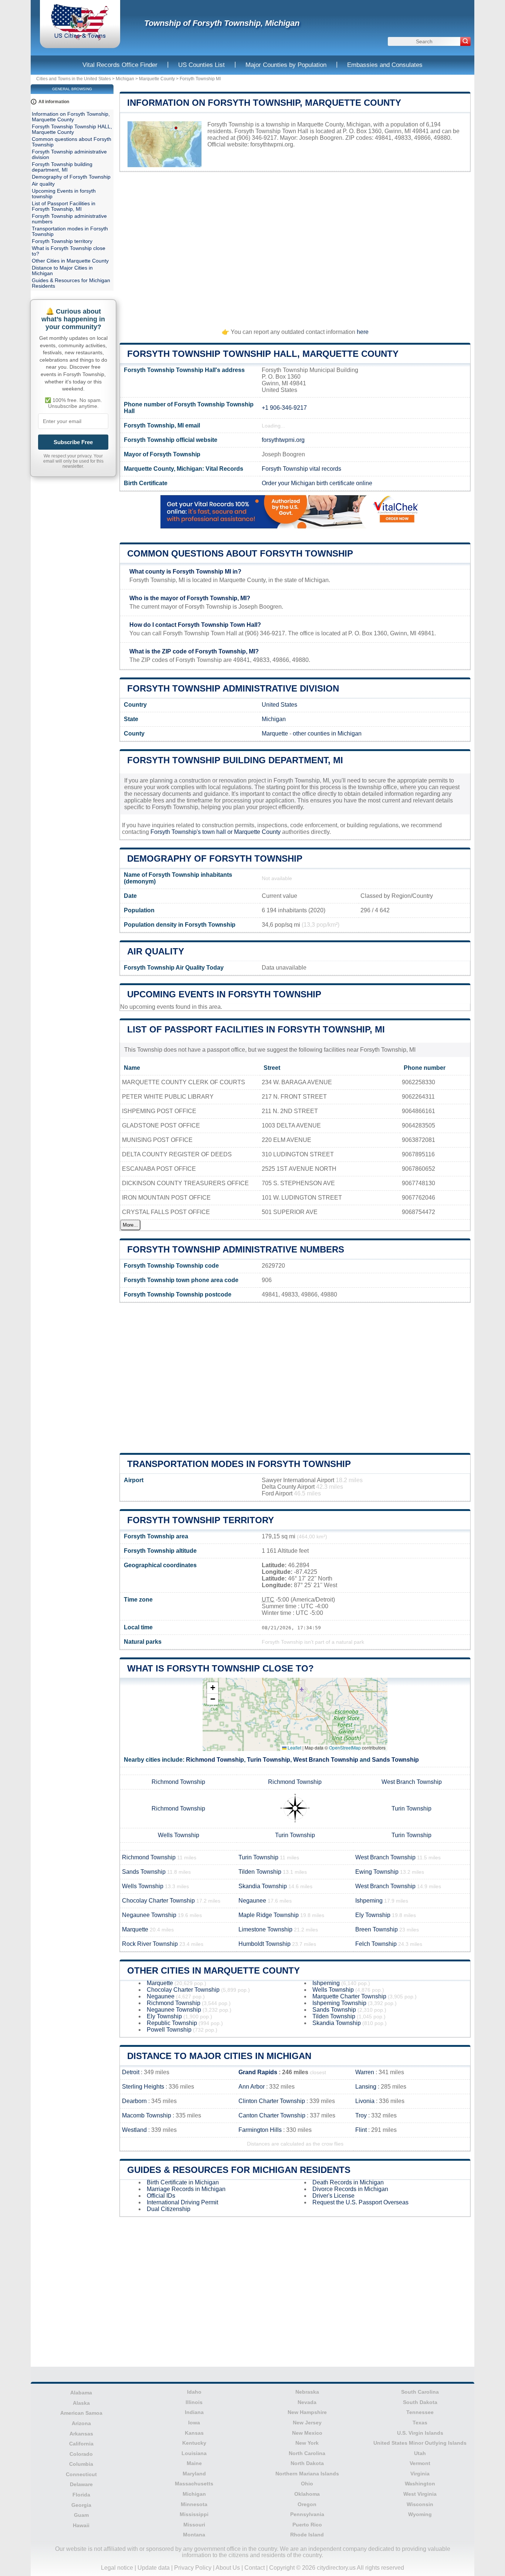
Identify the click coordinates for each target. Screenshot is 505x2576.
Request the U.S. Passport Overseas (360, 2202)
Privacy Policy (193, 2568)
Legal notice (117, 2568)
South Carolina (420, 2392)
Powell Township (169, 2030)
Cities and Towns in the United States (74, 79)
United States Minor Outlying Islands (420, 2443)
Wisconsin (420, 2504)
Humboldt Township (265, 1944)
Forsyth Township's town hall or (192, 832)
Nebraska (307, 2392)
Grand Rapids (258, 2072)
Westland (134, 2130)
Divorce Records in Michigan (350, 2189)
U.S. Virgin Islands (420, 2433)
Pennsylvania (307, 2514)
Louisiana (194, 2453)
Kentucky (194, 2443)
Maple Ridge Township (269, 1915)
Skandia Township (263, 1886)
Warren (365, 2072)
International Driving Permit (182, 2202)
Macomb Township (147, 2115)
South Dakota (420, 2402)
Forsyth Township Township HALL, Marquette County (263, 354)
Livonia (365, 2101)
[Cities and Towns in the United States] (80, 39)
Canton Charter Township (272, 2115)
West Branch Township (326, 1760)
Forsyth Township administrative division (233, 688)
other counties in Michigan (327, 733)
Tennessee (420, 2412)
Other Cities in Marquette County (213, 1970)
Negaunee (252, 1901)
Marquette (275, 733)
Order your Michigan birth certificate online (317, 483)
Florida (81, 2495)
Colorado (81, 2454)
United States (279, 705)
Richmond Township (215, 1760)
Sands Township (395, 1760)
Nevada (307, 2402)
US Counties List (201, 65)
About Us (228, 2568)
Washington (420, 2484)
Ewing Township (377, 1872)
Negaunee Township (149, 1915)
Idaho (194, 2392)
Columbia (81, 2464)
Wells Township (179, 1835)
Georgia (81, 2505)
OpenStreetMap (345, 1747)
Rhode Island (307, 2535)
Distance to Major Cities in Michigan (219, 2056)
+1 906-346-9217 (284, 408)
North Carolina (307, 2453)
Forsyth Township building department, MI (235, 760)
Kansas (194, 2433)
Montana (194, 2535)
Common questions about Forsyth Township (240, 553)
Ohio (307, 2484)
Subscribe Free (73, 442)
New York (307, 2443)
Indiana (194, 2412)
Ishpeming (369, 1901)
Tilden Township (260, 1872)
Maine (194, 2463)
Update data (154, 2568)
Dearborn (134, 2101)
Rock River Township (150, 1944)
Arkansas (81, 2434)
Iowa (194, 2423)
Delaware (81, 2484)
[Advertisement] (295, 247)
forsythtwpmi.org (272, 144)
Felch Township (376, 1944)
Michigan (125, 79)
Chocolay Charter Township (158, 1901)
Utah (420, 2453)
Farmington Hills (260, 2130)
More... (130, 1225)
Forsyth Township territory (201, 1520)
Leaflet (294, 1747)
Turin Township (269, 1760)
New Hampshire (307, 2412)
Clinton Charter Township (272, 2101)
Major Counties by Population (286, 65)
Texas (420, 2423)
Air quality (156, 951)
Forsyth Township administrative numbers (236, 1249)
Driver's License (333, 2196)
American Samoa (81, 2413)
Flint (361, 2130)
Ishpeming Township (339, 2003)
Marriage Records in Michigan (186, 2189)
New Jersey (307, 2423)
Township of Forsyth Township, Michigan (222, 23)
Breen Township (377, 1929)
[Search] (465, 41)
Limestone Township (265, 1929)
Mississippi (194, 2514)
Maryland (194, 2474)
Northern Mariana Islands (307, 2474)
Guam (81, 2515)
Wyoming (420, 2514)
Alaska (81, 2403)
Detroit (131, 2072)
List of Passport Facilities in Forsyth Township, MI (256, 1029)
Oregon (307, 2504)
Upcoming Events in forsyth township (224, 994)
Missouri (194, 2525)
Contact (255, 2568)
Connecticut (81, 2474)
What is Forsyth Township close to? (221, 1668)
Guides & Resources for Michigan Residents (239, 2170)
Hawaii (81, 2525)
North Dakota (307, 2463)
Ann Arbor (252, 2087)
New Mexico (307, 2433)
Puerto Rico (307, 2525)
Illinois (194, 2402)
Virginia (420, 2474)
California (81, 2444)
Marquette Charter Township (349, 1996)
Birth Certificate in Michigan (183, 2182)
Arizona (81, 2423)
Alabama (81, 2393)
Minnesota (194, 2504)
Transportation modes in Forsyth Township (239, 1464)
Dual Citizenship (169, 2209)
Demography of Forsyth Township (215, 858)
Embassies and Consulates (385, 65)
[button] (213, 1688)
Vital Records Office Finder (120, 65)
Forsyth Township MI (200, 79)
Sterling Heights (143, 2087)
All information (54, 102)
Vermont (420, 2463)
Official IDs (161, 2196)
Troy (361, 2115)
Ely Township (373, 1915)
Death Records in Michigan (348, 2182)
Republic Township (172, 2023)
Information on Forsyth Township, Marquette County (264, 103)
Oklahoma (307, 2494)
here (363, 332)
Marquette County (157, 79)
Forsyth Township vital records (301, 469)
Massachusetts (194, 2484)
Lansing (366, 2087)
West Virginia (420, 2494)
